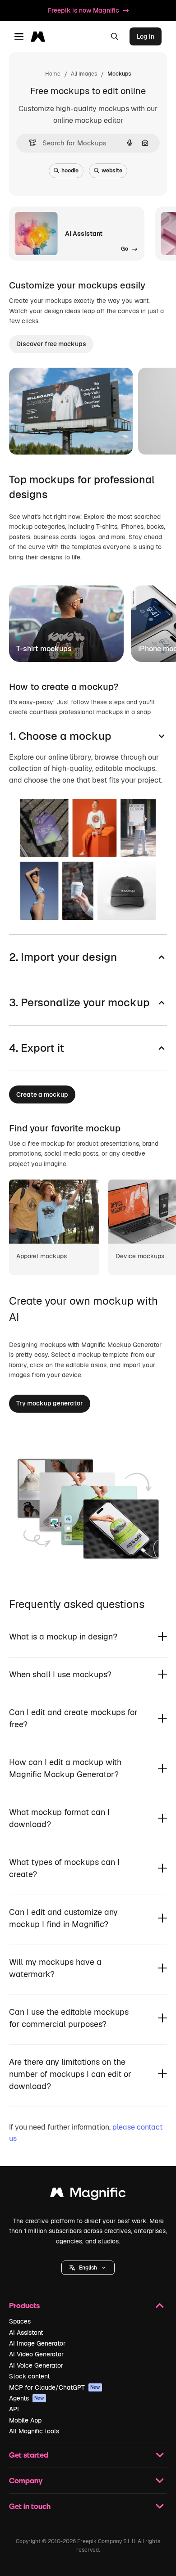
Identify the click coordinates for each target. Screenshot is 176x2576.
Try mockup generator (50, 1403)
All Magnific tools (34, 2431)
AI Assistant (26, 2333)
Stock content (29, 2376)
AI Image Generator (37, 2343)
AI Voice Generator (36, 2365)
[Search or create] (115, 36)
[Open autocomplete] (29, 143)
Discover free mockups (51, 344)
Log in (146, 36)
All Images (84, 74)
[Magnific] (88, 2195)
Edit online (51, 436)
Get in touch (30, 2506)
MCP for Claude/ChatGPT (55, 2387)
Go (94, 436)
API (14, 2409)
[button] (88, 2268)
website (112, 171)
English (88, 2268)
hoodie (70, 171)
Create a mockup (42, 1094)
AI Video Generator (36, 2354)
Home (53, 74)
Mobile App (25, 2420)
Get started (29, 2455)
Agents (27, 2398)
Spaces (20, 2321)
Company (26, 2480)
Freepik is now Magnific (83, 10)
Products (24, 2305)
